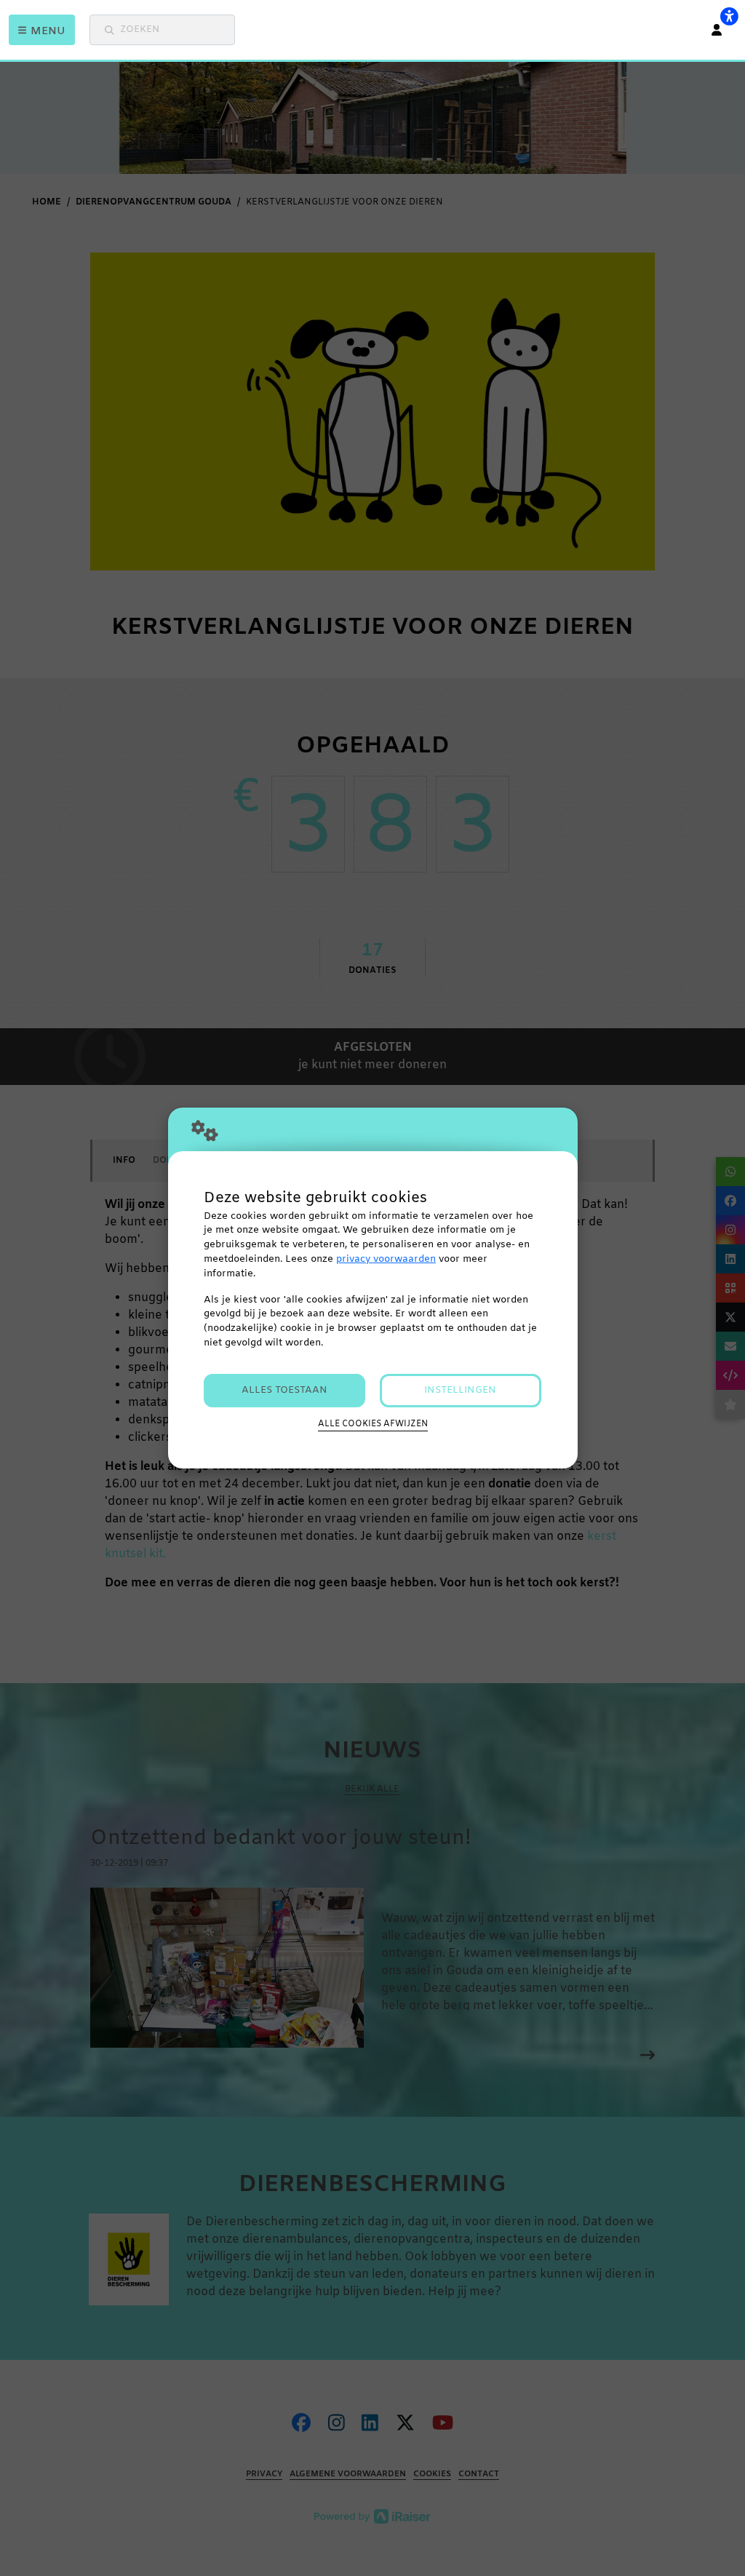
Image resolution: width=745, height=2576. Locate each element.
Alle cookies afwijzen (373, 1424)
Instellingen (460, 1390)
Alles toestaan (284, 1390)
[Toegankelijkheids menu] (729, 16)
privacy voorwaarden (386, 1259)
